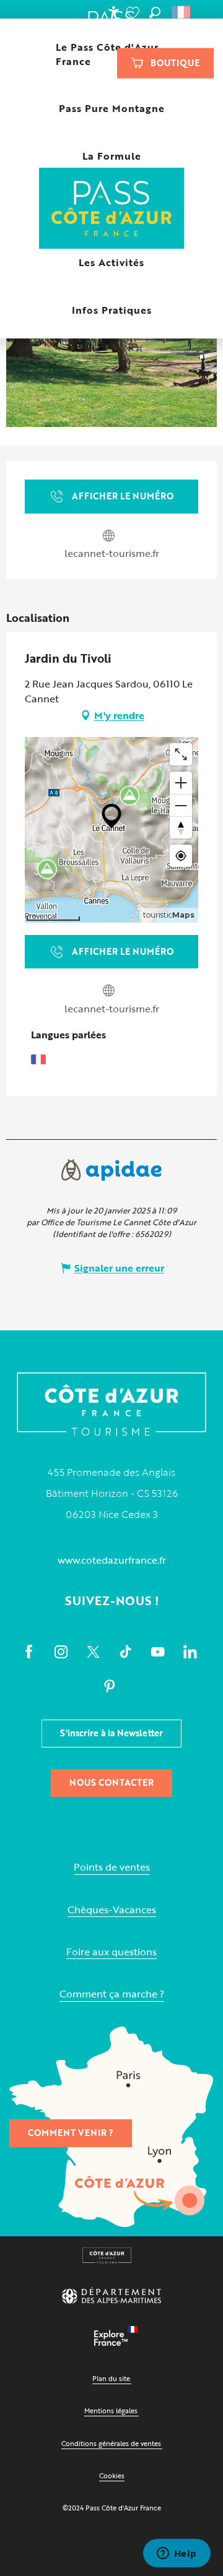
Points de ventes (112, 1867)
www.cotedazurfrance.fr (112, 1560)
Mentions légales (111, 2410)
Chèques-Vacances (112, 1910)
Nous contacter (111, 1782)
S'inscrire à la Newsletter (111, 1733)
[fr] (182, 12)
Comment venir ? (71, 2133)
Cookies (112, 2475)
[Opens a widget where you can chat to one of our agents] (177, 2554)
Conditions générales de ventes (111, 2443)
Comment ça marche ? (112, 1994)
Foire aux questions (111, 1952)
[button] (155, 12)
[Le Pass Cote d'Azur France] (112, 209)
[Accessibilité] (113, 12)
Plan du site (111, 2378)
